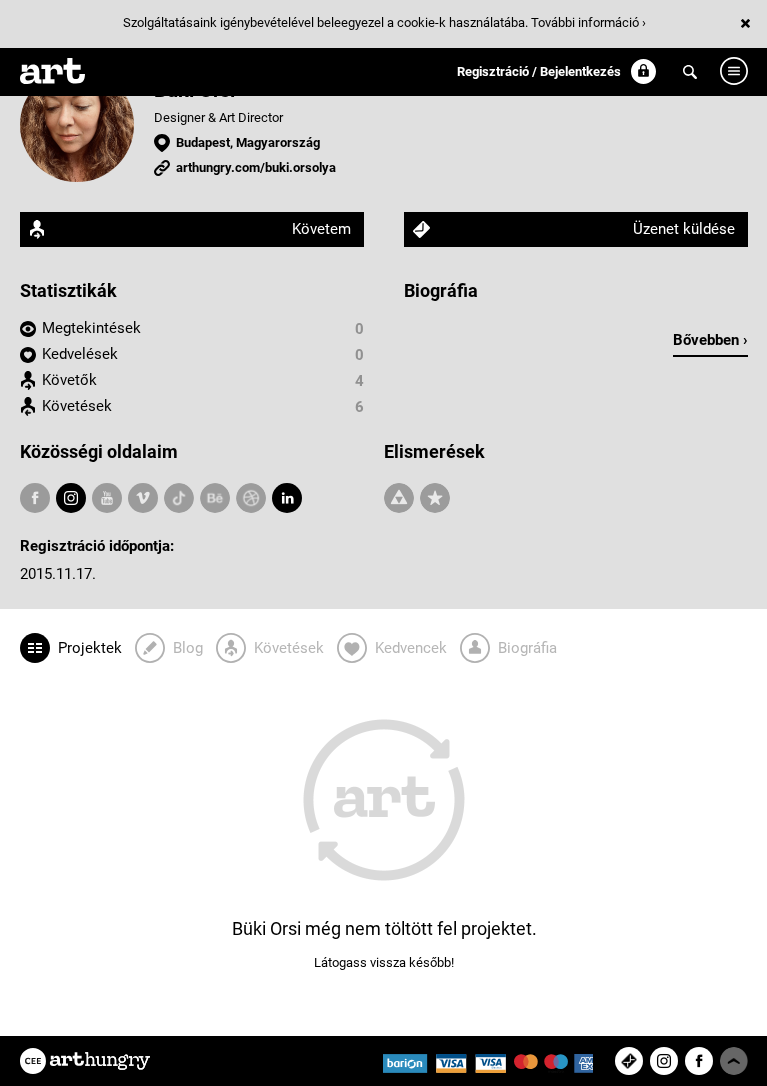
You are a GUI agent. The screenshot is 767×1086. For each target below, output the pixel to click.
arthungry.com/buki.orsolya (256, 167)
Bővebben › (710, 340)
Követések (77, 406)
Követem (321, 229)
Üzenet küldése (684, 229)
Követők (69, 380)
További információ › (588, 22)
